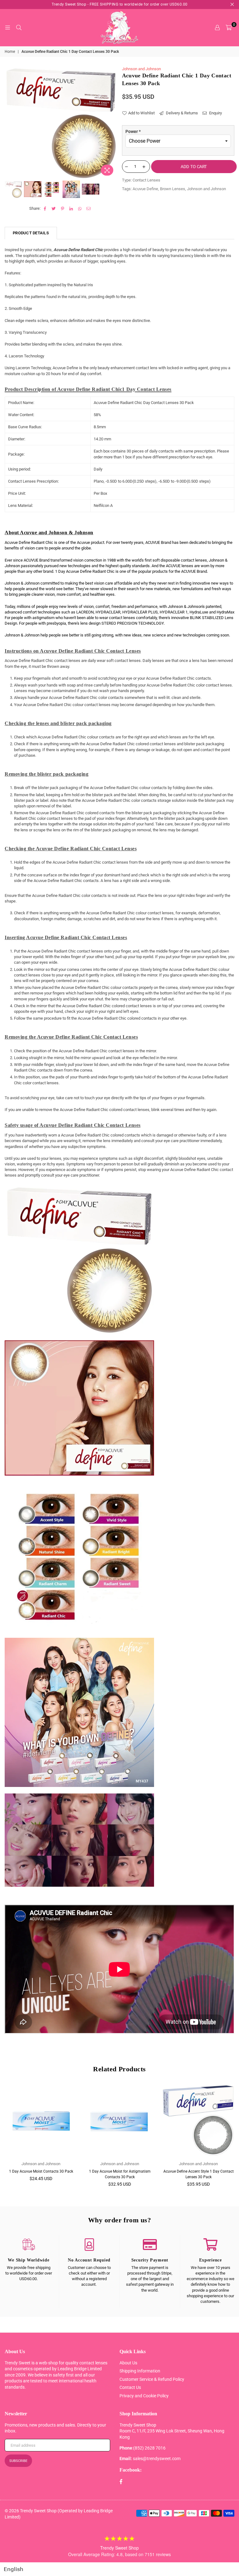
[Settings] (217, 28)
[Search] (19, 28)
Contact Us (130, 2387)
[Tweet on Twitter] (54, 209)
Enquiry (215, 113)
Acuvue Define (145, 189)
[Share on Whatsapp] (80, 209)
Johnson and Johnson (141, 69)
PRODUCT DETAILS (31, 233)
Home (10, 52)
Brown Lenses (173, 189)
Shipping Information (140, 2371)
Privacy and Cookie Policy (144, 2396)
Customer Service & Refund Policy (152, 2379)
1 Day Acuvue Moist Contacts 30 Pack (41, 2171)
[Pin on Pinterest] (63, 209)
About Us (128, 2363)
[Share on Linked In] (71, 209)
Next (112, 122)
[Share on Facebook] (45, 209)
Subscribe (18, 2461)
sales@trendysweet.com (157, 2459)
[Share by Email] (89, 209)
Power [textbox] (133, 131)
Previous (10, 122)
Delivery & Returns (181, 113)
